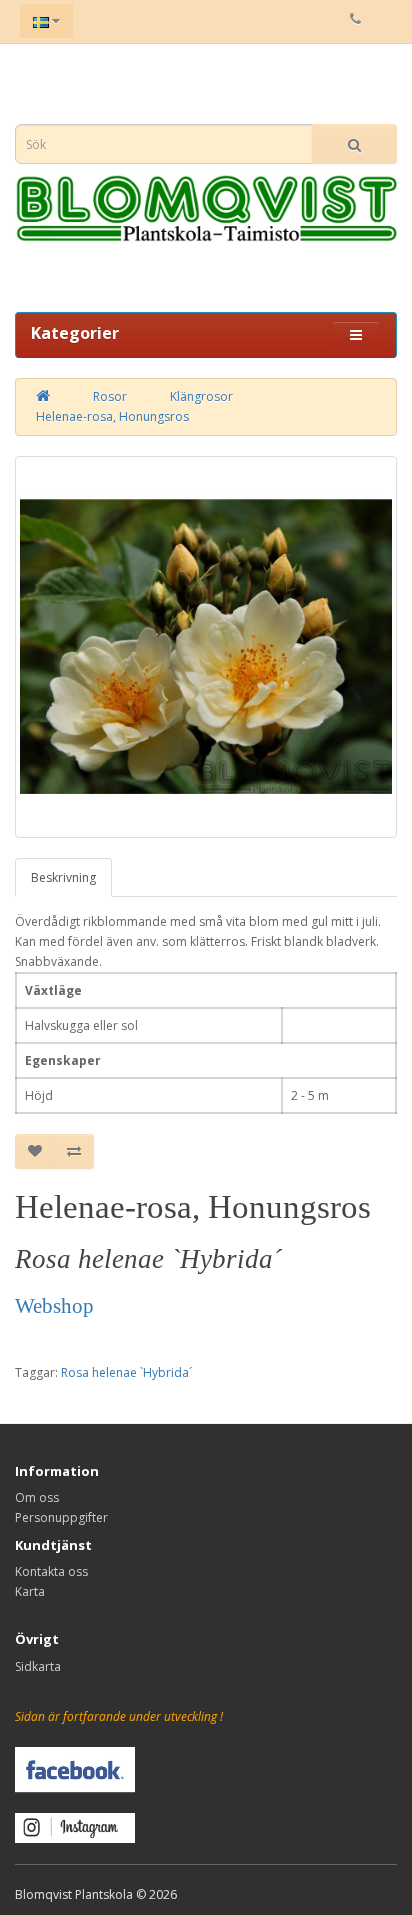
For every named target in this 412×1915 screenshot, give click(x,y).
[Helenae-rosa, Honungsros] (206, 647)
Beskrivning (63, 877)
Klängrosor (201, 396)
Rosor (110, 396)
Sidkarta (38, 1666)
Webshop (54, 1306)
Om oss (37, 1497)
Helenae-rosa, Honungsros (112, 416)
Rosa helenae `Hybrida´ (126, 1372)
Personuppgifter (61, 1517)
